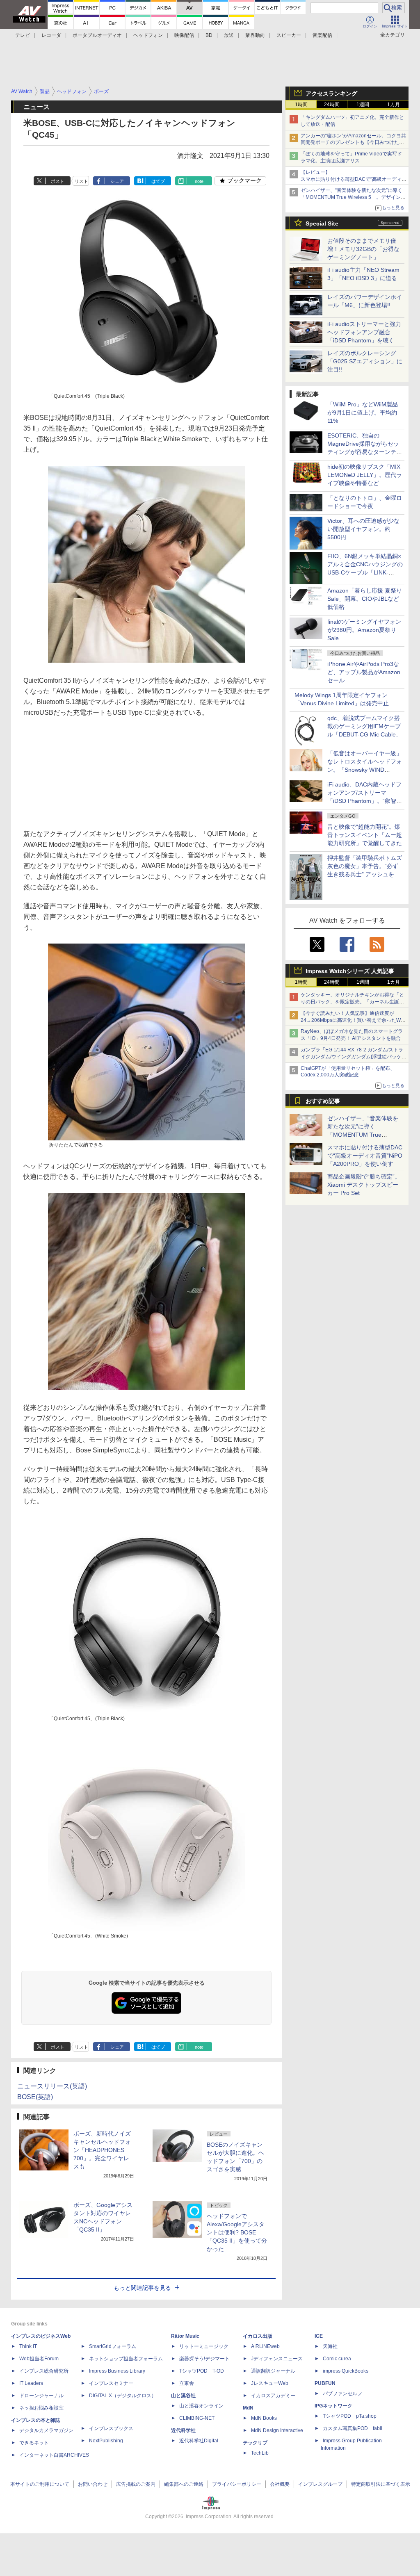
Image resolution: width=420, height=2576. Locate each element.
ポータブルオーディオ (97, 35)
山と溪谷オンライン (201, 2406)
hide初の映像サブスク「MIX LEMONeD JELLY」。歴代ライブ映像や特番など (365, 475)
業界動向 (255, 35)
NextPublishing (106, 2441)
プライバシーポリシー (237, 2484)
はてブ (158, 181)
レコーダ (51, 35)
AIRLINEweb (265, 2346)
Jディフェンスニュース (277, 2359)
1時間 (301, 105)
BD (209, 35)
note (199, 181)
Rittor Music (185, 2336)
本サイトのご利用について (40, 2484)
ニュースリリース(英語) (52, 2086)
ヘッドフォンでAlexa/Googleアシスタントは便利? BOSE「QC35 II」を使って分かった (237, 2232)
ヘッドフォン (148, 35)
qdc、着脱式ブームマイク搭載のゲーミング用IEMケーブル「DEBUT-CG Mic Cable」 (364, 726)
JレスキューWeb (270, 2383)
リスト (81, 181)
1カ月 (394, 105)
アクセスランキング (331, 93)
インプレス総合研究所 (44, 2371)
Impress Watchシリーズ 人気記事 (350, 971)
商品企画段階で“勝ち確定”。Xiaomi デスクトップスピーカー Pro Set (364, 1185)
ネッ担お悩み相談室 (41, 2408)
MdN (248, 2408)
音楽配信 (322, 35)
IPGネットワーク (333, 2406)
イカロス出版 (258, 2336)
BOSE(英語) (35, 2097)
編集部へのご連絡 (184, 2484)
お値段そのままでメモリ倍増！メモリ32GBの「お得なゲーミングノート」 (363, 249)
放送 (229, 35)
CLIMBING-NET (197, 2418)
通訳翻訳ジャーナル (273, 2371)
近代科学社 (183, 2430)
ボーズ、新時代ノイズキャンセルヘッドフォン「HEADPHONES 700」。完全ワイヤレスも (102, 2150)
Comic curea (337, 2359)
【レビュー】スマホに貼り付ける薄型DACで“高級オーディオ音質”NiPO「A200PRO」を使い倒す (354, 179)
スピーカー (289, 35)
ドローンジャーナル (41, 2396)
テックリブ (255, 2443)
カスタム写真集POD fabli (353, 2428)
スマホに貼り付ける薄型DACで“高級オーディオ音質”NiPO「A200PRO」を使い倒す (365, 1156)
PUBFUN (325, 2383)
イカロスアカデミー (273, 2396)
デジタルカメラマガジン (46, 2430)
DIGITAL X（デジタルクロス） (123, 2396)
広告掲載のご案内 (136, 2484)
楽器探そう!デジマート (204, 2359)
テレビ (23, 35)
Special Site (322, 223)
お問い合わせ (93, 2484)
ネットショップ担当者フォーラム (126, 2359)
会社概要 (280, 2484)
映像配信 (184, 35)
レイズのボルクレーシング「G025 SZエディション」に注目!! (365, 361)
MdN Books (264, 2418)
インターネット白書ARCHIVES (54, 2455)
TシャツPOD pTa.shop (350, 2416)
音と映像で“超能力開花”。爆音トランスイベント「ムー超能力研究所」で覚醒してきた (365, 835)
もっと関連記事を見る (142, 2288)
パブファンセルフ (342, 2394)
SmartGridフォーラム (113, 2346)
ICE (319, 2336)
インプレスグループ (320, 2484)
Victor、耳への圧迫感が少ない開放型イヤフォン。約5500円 (363, 529)
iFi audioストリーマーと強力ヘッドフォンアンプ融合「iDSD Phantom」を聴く (364, 332)
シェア (117, 181)
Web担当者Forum (39, 2359)
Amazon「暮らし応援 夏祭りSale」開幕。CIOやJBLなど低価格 (365, 599)
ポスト (58, 181)
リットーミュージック (204, 2346)
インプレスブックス (111, 2428)
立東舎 (187, 2383)
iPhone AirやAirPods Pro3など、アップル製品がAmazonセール (364, 672)
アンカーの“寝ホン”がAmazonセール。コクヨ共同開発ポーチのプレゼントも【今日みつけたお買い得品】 (353, 143)
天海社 (330, 2346)
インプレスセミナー (111, 2383)
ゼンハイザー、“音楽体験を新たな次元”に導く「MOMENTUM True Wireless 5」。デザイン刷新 (353, 197)
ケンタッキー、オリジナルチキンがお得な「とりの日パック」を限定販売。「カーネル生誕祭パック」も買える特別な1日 (352, 1002)
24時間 (332, 105)
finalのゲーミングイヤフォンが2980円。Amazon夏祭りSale (364, 630)
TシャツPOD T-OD (202, 2371)
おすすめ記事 (323, 1101)
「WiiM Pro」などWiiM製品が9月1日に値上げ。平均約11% (363, 413)
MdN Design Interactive (277, 2430)
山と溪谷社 (183, 2396)
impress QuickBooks (346, 2371)
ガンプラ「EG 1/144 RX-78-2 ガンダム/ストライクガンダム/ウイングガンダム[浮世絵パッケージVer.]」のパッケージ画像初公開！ (354, 1057)
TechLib (260, 2453)
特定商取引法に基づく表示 (381, 2484)
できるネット (34, 2443)
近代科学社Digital (199, 2441)
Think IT (28, 2346)
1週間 (363, 105)
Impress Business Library (117, 2371)
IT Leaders (31, 2383)
